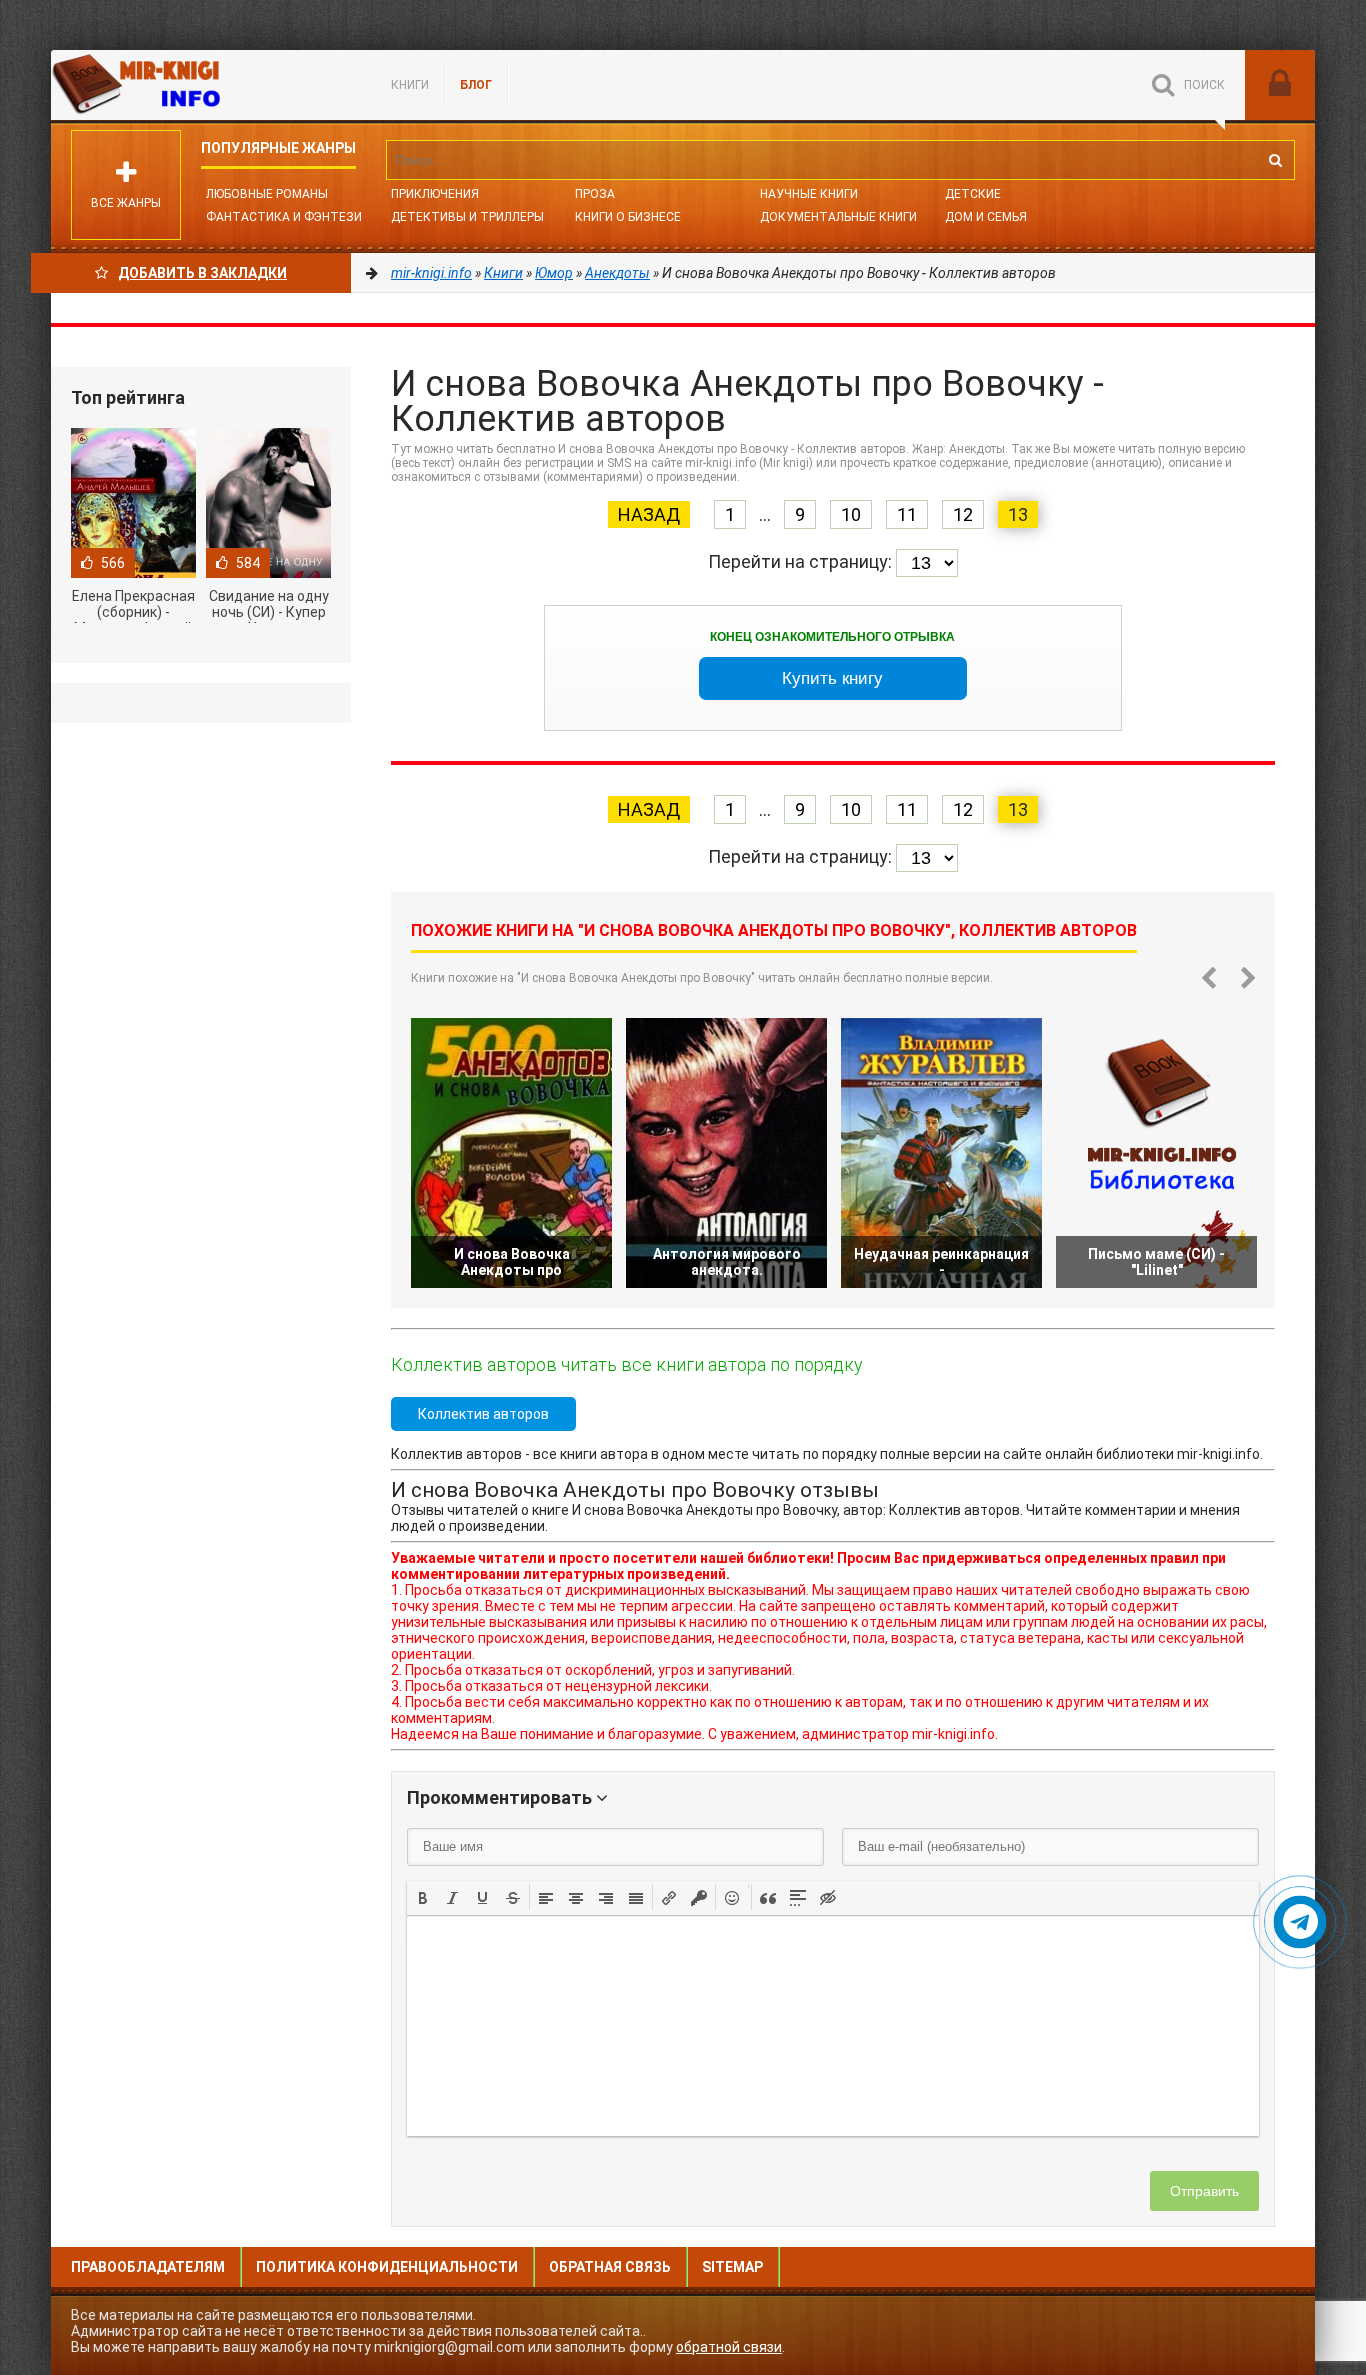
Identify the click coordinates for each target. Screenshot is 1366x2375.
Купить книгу (832, 678)
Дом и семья (986, 217)
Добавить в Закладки (202, 273)
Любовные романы (267, 194)
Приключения (435, 194)
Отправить (1204, 2191)
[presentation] (423, 1896)
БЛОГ (476, 85)
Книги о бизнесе (628, 217)
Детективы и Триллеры (467, 217)
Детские (973, 194)
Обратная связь (610, 2267)
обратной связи (729, 2347)
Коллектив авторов (483, 1414)
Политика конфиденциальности (387, 2267)
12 (963, 514)
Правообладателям (148, 2267)
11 (907, 514)
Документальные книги (838, 217)
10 (851, 514)
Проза (595, 194)
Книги (410, 85)
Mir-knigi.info (201, 85)
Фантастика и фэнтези (284, 217)
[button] (423, 1897)
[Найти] (1275, 160)
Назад (649, 514)
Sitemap (732, 2267)
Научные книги (809, 194)
